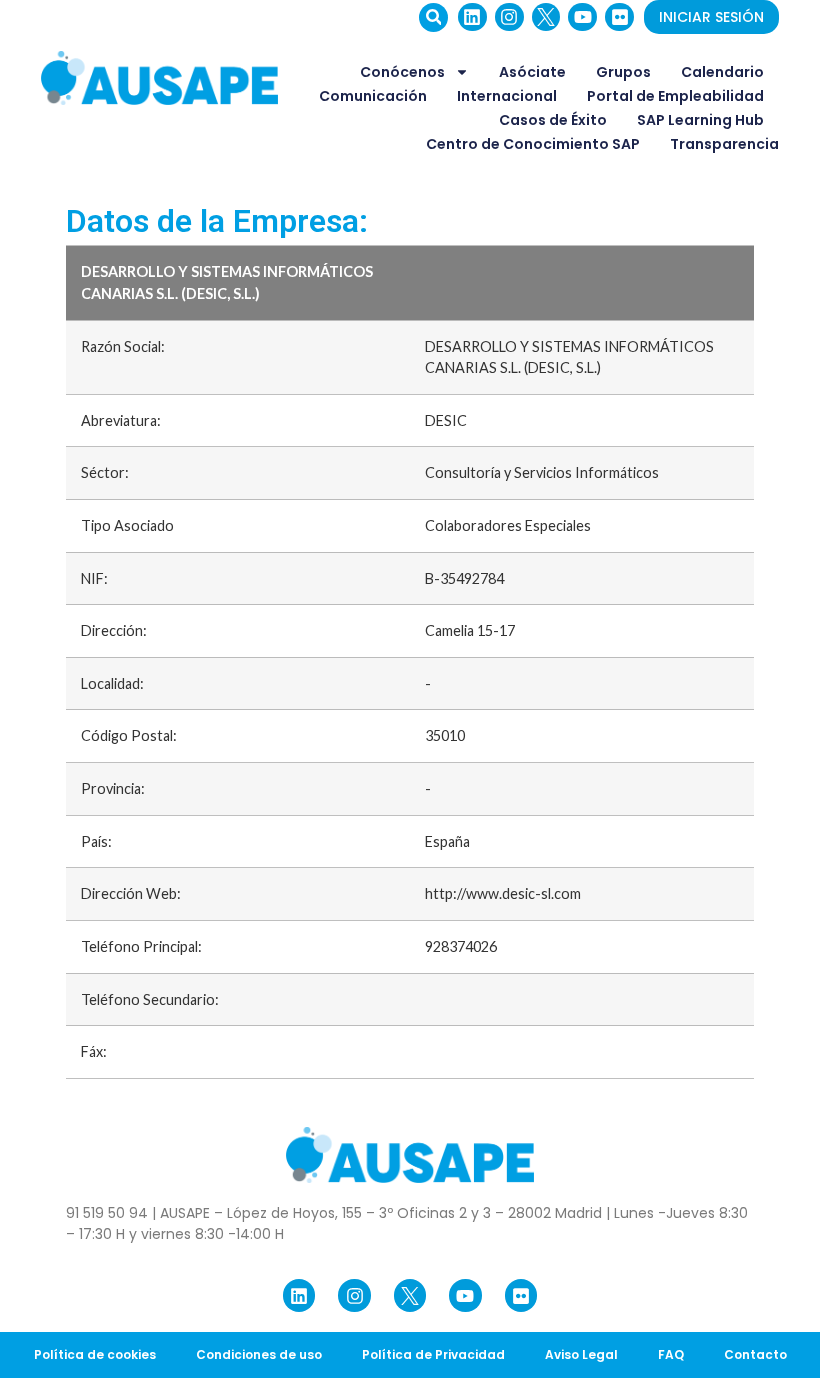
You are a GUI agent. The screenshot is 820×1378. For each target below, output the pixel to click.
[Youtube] (582, 17)
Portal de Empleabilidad (675, 96)
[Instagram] (509, 17)
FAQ (671, 1354)
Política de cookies (95, 1354)
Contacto (755, 1354)
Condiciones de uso (259, 1354)
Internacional (507, 96)
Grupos (623, 72)
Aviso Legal (581, 1354)
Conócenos (402, 72)
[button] (433, 17)
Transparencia (724, 144)
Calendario (722, 72)
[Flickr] (619, 17)
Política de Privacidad (433, 1354)
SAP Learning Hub (700, 120)
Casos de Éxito (553, 120)
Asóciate (532, 72)
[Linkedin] (472, 17)
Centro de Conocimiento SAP (533, 144)
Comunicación (373, 96)
